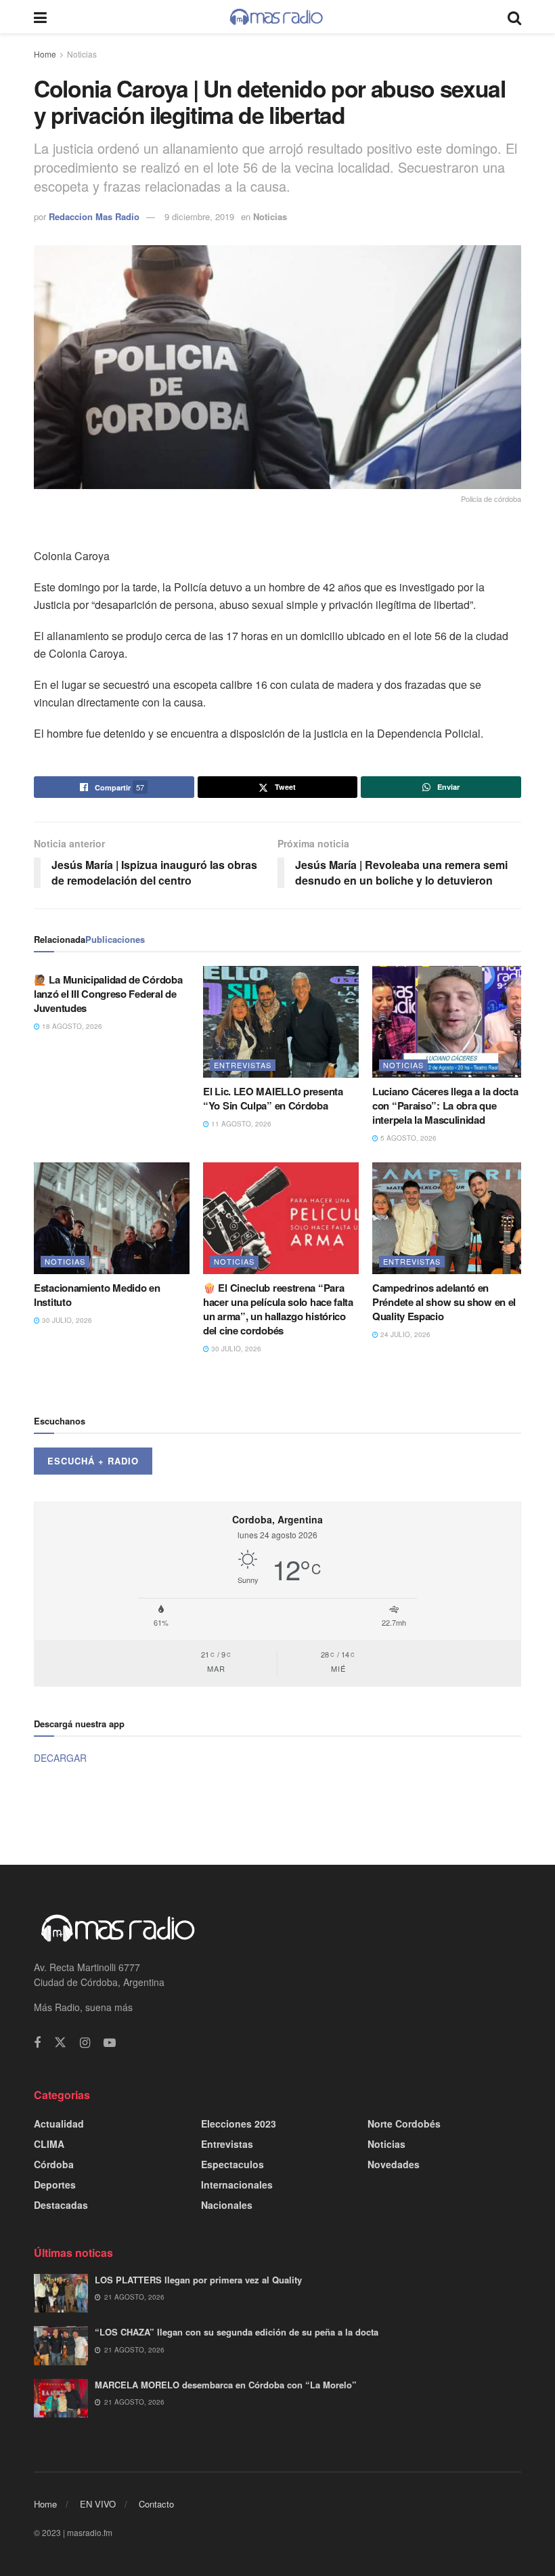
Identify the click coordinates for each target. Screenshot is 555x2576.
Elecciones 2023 (239, 2124)
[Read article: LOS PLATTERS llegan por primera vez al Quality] (61, 2293)
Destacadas (61, 2205)
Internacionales (237, 2184)
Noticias (82, 54)
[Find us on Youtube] (110, 2043)
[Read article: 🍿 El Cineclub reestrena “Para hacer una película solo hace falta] (281, 1218)
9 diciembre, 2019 (199, 216)
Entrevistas (243, 1065)
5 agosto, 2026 (407, 1138)
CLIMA (49, 2144)
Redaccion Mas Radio (94, 216)
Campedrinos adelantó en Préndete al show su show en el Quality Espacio (444, 1302)
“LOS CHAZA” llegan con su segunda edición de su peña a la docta (237, 2332)
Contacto (156, 2504)
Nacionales (227, 2205)
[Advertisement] (277, 1813)
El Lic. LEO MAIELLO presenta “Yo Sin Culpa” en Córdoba (273, 1098)
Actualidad (59, 2124)
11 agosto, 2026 (240, 1124)
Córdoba (54, 2164)
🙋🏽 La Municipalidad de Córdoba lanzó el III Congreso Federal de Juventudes (108, 994)
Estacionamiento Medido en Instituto (97, 1295)
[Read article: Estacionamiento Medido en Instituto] (112, 1218)
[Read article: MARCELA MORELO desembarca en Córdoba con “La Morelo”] (61, 2398)
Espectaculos (232, 2164)
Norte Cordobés (404, 2124)
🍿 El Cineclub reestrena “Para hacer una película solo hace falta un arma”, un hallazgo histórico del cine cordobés (278, 1309)
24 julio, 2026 (404, 1334)
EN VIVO (98, 2504)
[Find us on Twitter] (60, 2043)
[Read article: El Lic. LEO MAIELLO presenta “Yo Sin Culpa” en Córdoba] (281, 1021)
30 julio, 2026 (66, 1320)
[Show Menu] (40, 17)
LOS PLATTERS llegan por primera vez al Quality (198, 2280)
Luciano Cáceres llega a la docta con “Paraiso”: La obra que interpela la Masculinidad (445, 1105)
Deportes (55, 2184)
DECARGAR (60, 1758)
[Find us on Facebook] (37, 2043)
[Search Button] (514, 17)
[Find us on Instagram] (85, 2043)
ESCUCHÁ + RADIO (93, 1461)
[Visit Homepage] (277, 17)
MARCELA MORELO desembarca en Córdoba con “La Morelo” (226, 2385)
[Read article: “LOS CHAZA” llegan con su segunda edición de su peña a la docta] (61, 2345)
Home (45, 54)
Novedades (394, 2164)
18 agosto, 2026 (71, 1026)
